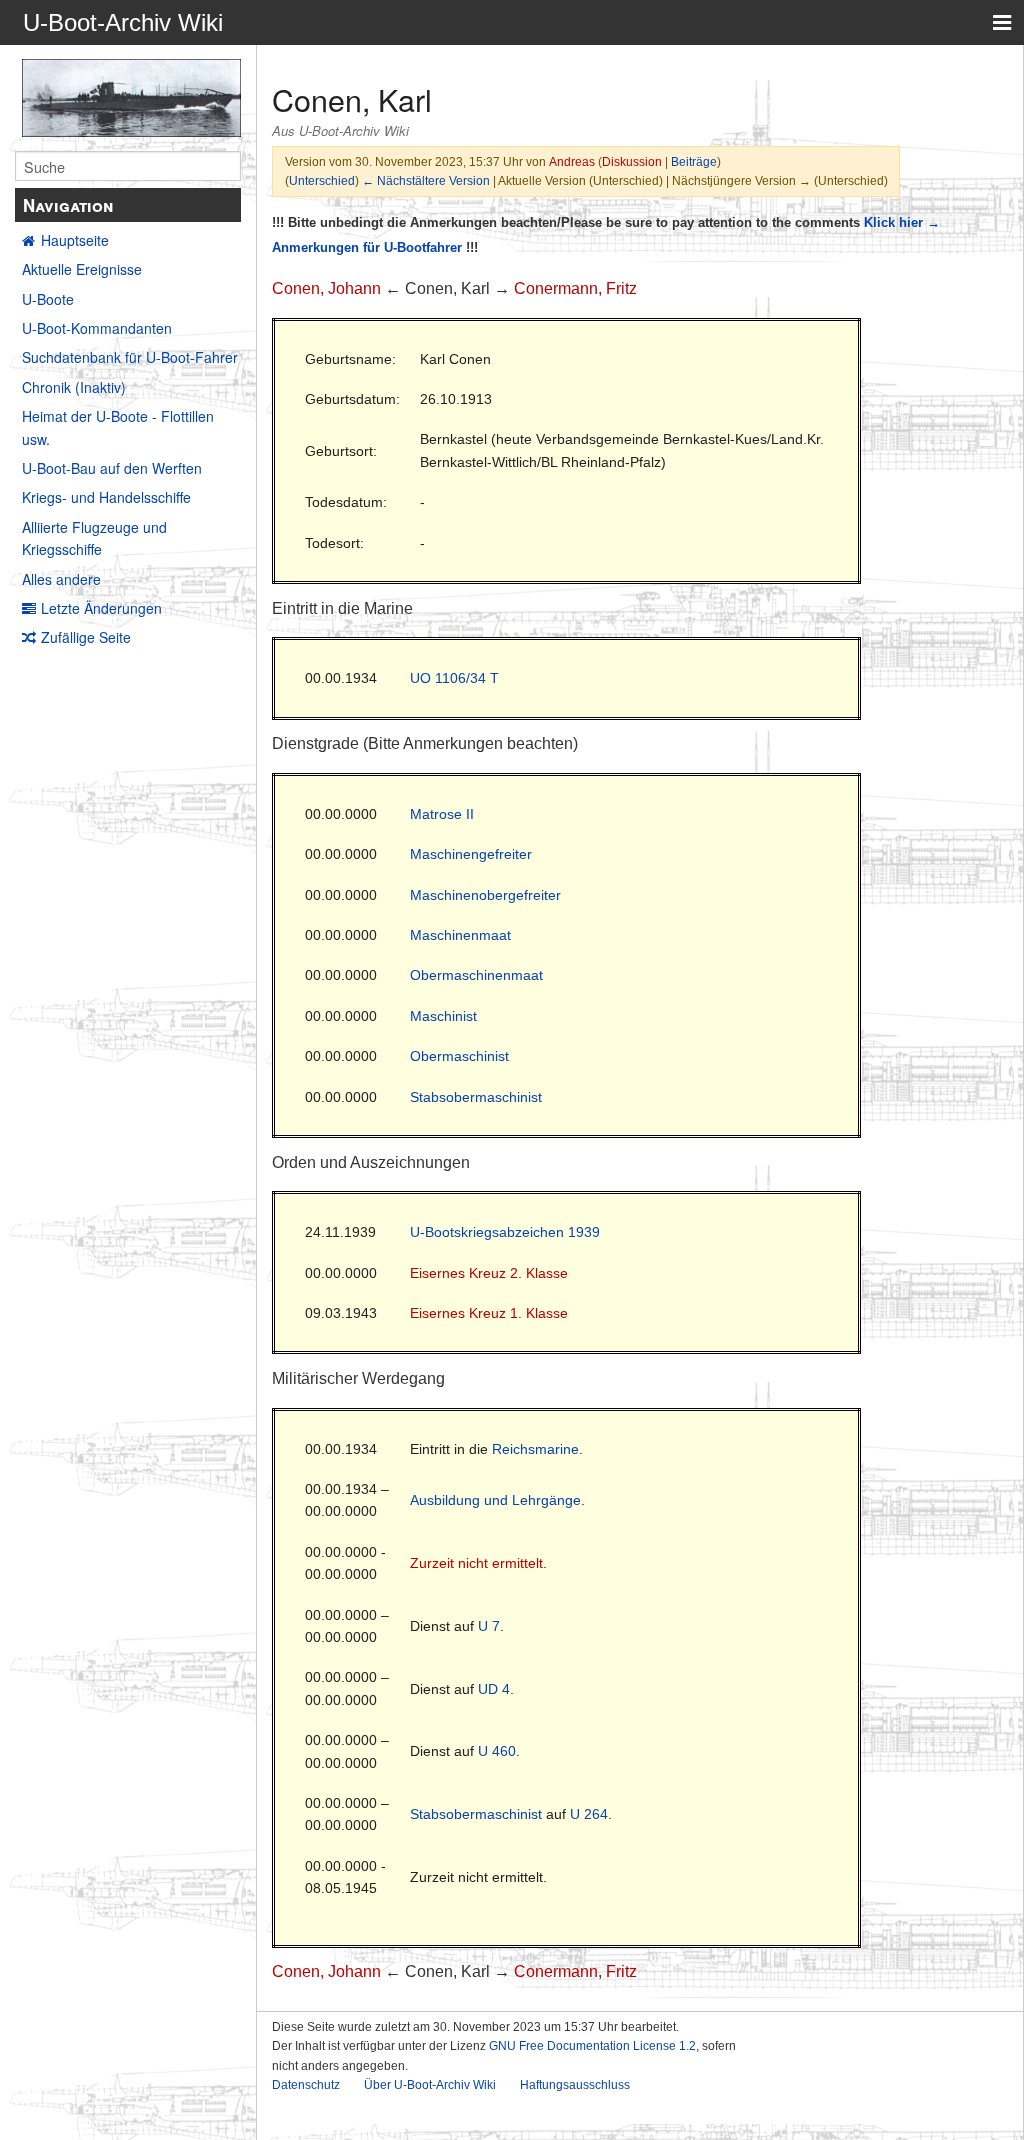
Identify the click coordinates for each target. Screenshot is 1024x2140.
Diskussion (632, 161)
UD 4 (494, 1689)
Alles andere (61, 579)
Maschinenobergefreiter (485, 895)
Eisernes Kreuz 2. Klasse (489, 1273)
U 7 (489, 1626)
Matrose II (442, 814)
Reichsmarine (535, 1449)
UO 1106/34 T (454, 678)
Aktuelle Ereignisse (82, 269)
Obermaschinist (459, 1056)
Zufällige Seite (86, 637)
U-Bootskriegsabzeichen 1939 (505, 1232)
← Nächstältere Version (426, 180)
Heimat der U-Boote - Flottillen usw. (118, 427)
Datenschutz (306, 2085)
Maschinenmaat (460, 935)
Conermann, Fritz (575, 288)
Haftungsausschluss (575, 2085)
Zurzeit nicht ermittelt (476, 1563)
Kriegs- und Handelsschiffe (106, 497)
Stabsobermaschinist (476, 1097)
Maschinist (443, 1016)
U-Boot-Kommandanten (97, 328)
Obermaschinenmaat (476, 975)
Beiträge (694, 161)
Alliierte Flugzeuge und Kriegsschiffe (94, 538)
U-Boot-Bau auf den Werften (112, 468)
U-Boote (48, 299)
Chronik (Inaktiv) (74, 387)
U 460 (497, 1751)
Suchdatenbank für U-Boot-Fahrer (130, 357)
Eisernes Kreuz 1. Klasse (489, 1313)
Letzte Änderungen (101, 608)
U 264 (589, 1814)
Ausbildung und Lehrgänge (495, 1500)
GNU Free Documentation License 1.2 (592, 2046)
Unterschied (322, 180)
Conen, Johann (326, 288)
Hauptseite (75, 240)
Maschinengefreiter (471, 854)
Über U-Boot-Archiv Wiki (430, 2085)
